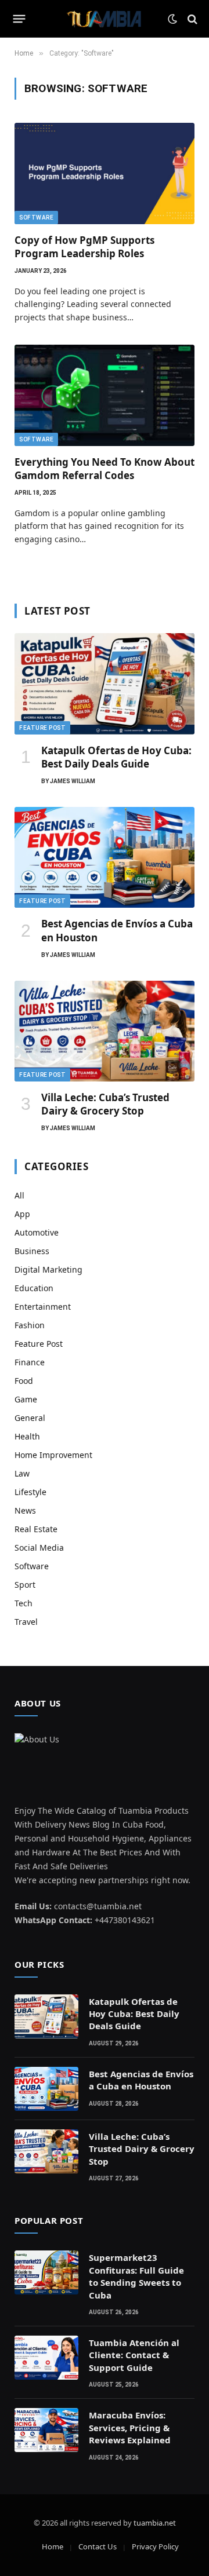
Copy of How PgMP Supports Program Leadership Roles (84, 247)
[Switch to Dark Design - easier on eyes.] (172, 19)
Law (22, 1473)
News (25, 1510)
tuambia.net (155, 2523)
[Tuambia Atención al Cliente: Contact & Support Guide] (46, 2358)
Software (36, 218)
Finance (30, 1362)
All (19, 1195)
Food (24, 1381)
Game (26, 1399)
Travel (26, 1622)
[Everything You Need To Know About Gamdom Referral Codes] (105, 395)
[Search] (191, 19)
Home (53, 2546)
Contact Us (98, 2546)
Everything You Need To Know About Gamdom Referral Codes (105, 469)
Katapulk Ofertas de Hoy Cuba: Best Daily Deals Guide (116, 757)
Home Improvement (53, 1455)
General (30, 1418)
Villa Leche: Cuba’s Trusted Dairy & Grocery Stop (105, 1104)
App (22, 1214)
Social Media (39, 1548)
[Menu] (19, 19)
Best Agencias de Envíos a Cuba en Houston (141, 2080)
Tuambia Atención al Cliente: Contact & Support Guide (134, 2355)
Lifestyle (30, 1492)
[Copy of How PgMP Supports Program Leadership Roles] (105, 173)
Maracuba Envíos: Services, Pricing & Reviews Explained (130, 2427)
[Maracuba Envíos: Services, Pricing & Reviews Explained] (46, 2430)
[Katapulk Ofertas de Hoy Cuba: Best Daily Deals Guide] (105, 684)
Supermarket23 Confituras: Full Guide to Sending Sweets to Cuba (136, 2276)
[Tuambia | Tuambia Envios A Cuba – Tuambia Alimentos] (104, 19)
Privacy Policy (155, 2546)
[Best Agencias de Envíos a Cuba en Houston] (105, 857)
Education (34, 1288)
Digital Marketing (48, 1269)
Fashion (30, 1325)
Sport (25, 1585)
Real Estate (36, 1529)
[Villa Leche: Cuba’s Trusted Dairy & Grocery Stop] (105, 1031)
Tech (24, 1603)
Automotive (37, 1232)
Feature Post (42, 728)
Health (27, 1436)
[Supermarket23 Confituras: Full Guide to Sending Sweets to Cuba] (46, 2272)
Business (32, 1251)
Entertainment (43, 1307)
